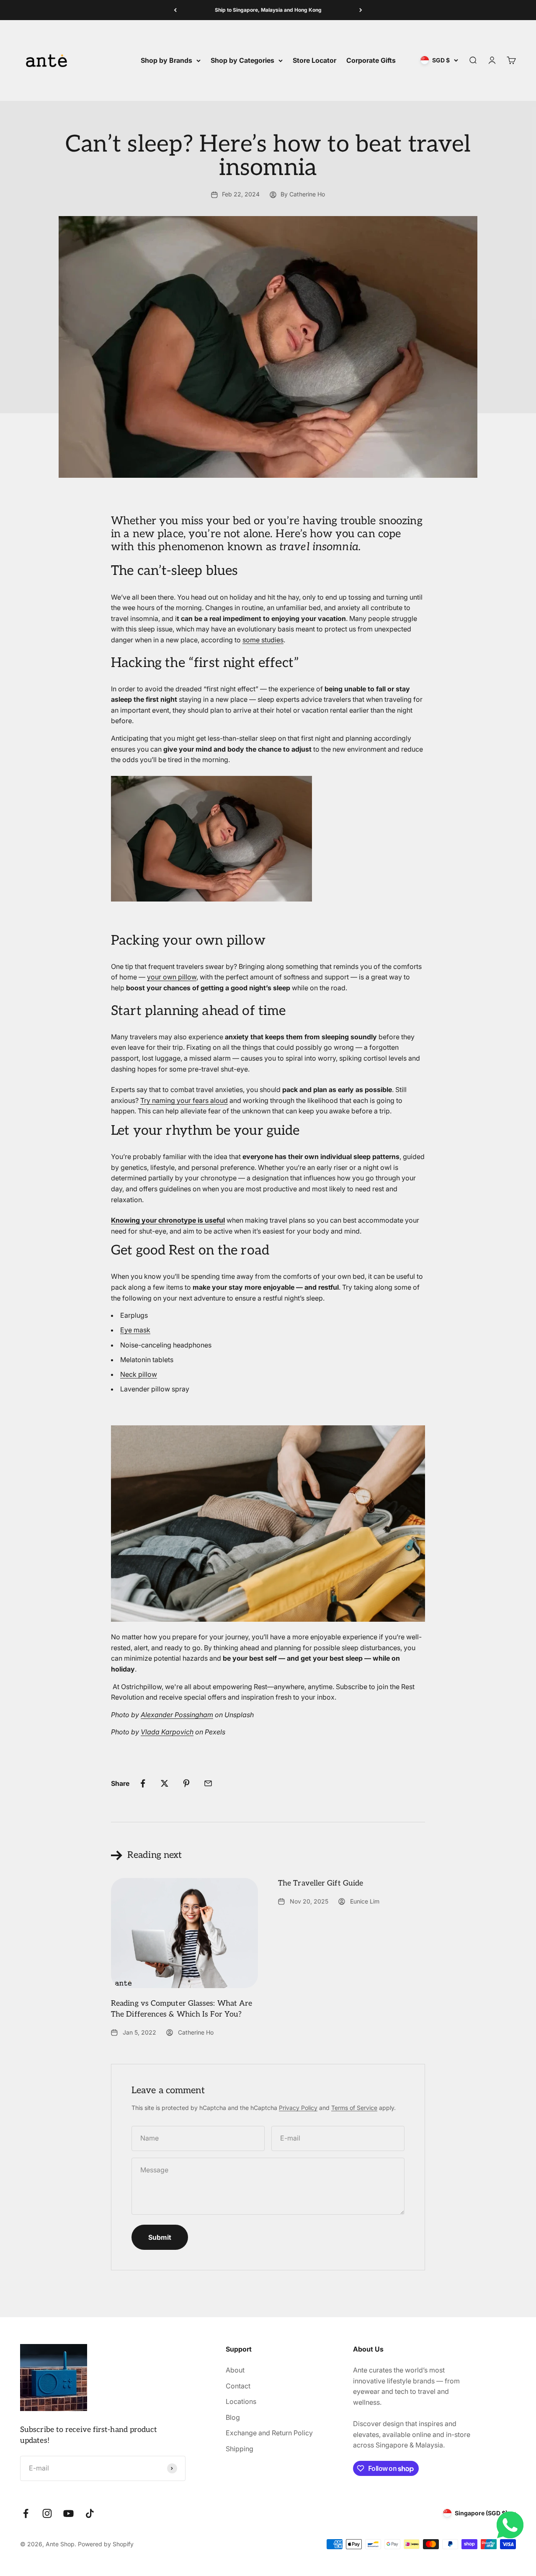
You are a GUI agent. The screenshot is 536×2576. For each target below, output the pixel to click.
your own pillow (172, 977)
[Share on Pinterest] (186, 1783)
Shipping (240, 2449)
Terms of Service (354, 2108)
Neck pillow (139, 1374)
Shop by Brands (166, 60)
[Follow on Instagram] (47, 2513)
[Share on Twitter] (165, 1783)
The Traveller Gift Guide (321, 1883)
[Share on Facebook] (143, 1783)
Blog (233, 2417)
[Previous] (175, 10)
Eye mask (135, 1330)
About (235, 2370)
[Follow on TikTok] (90, 2513)
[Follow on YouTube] (68, 2513)
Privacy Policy (298, 2108)
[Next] (361, 10)
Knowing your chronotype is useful (168, 1220)
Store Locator (314, 60)
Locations (241, 2401)
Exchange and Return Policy (269, 2433)
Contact (238, 2386)
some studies (263, 640)
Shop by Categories (242, 60)
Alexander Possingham (177, 1715)
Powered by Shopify (106, 2544)
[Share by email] (208, 1783)
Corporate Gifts (371, 60)
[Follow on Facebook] (26, 2513)
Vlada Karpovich (167, 1732)
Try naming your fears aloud (184, 1100)
